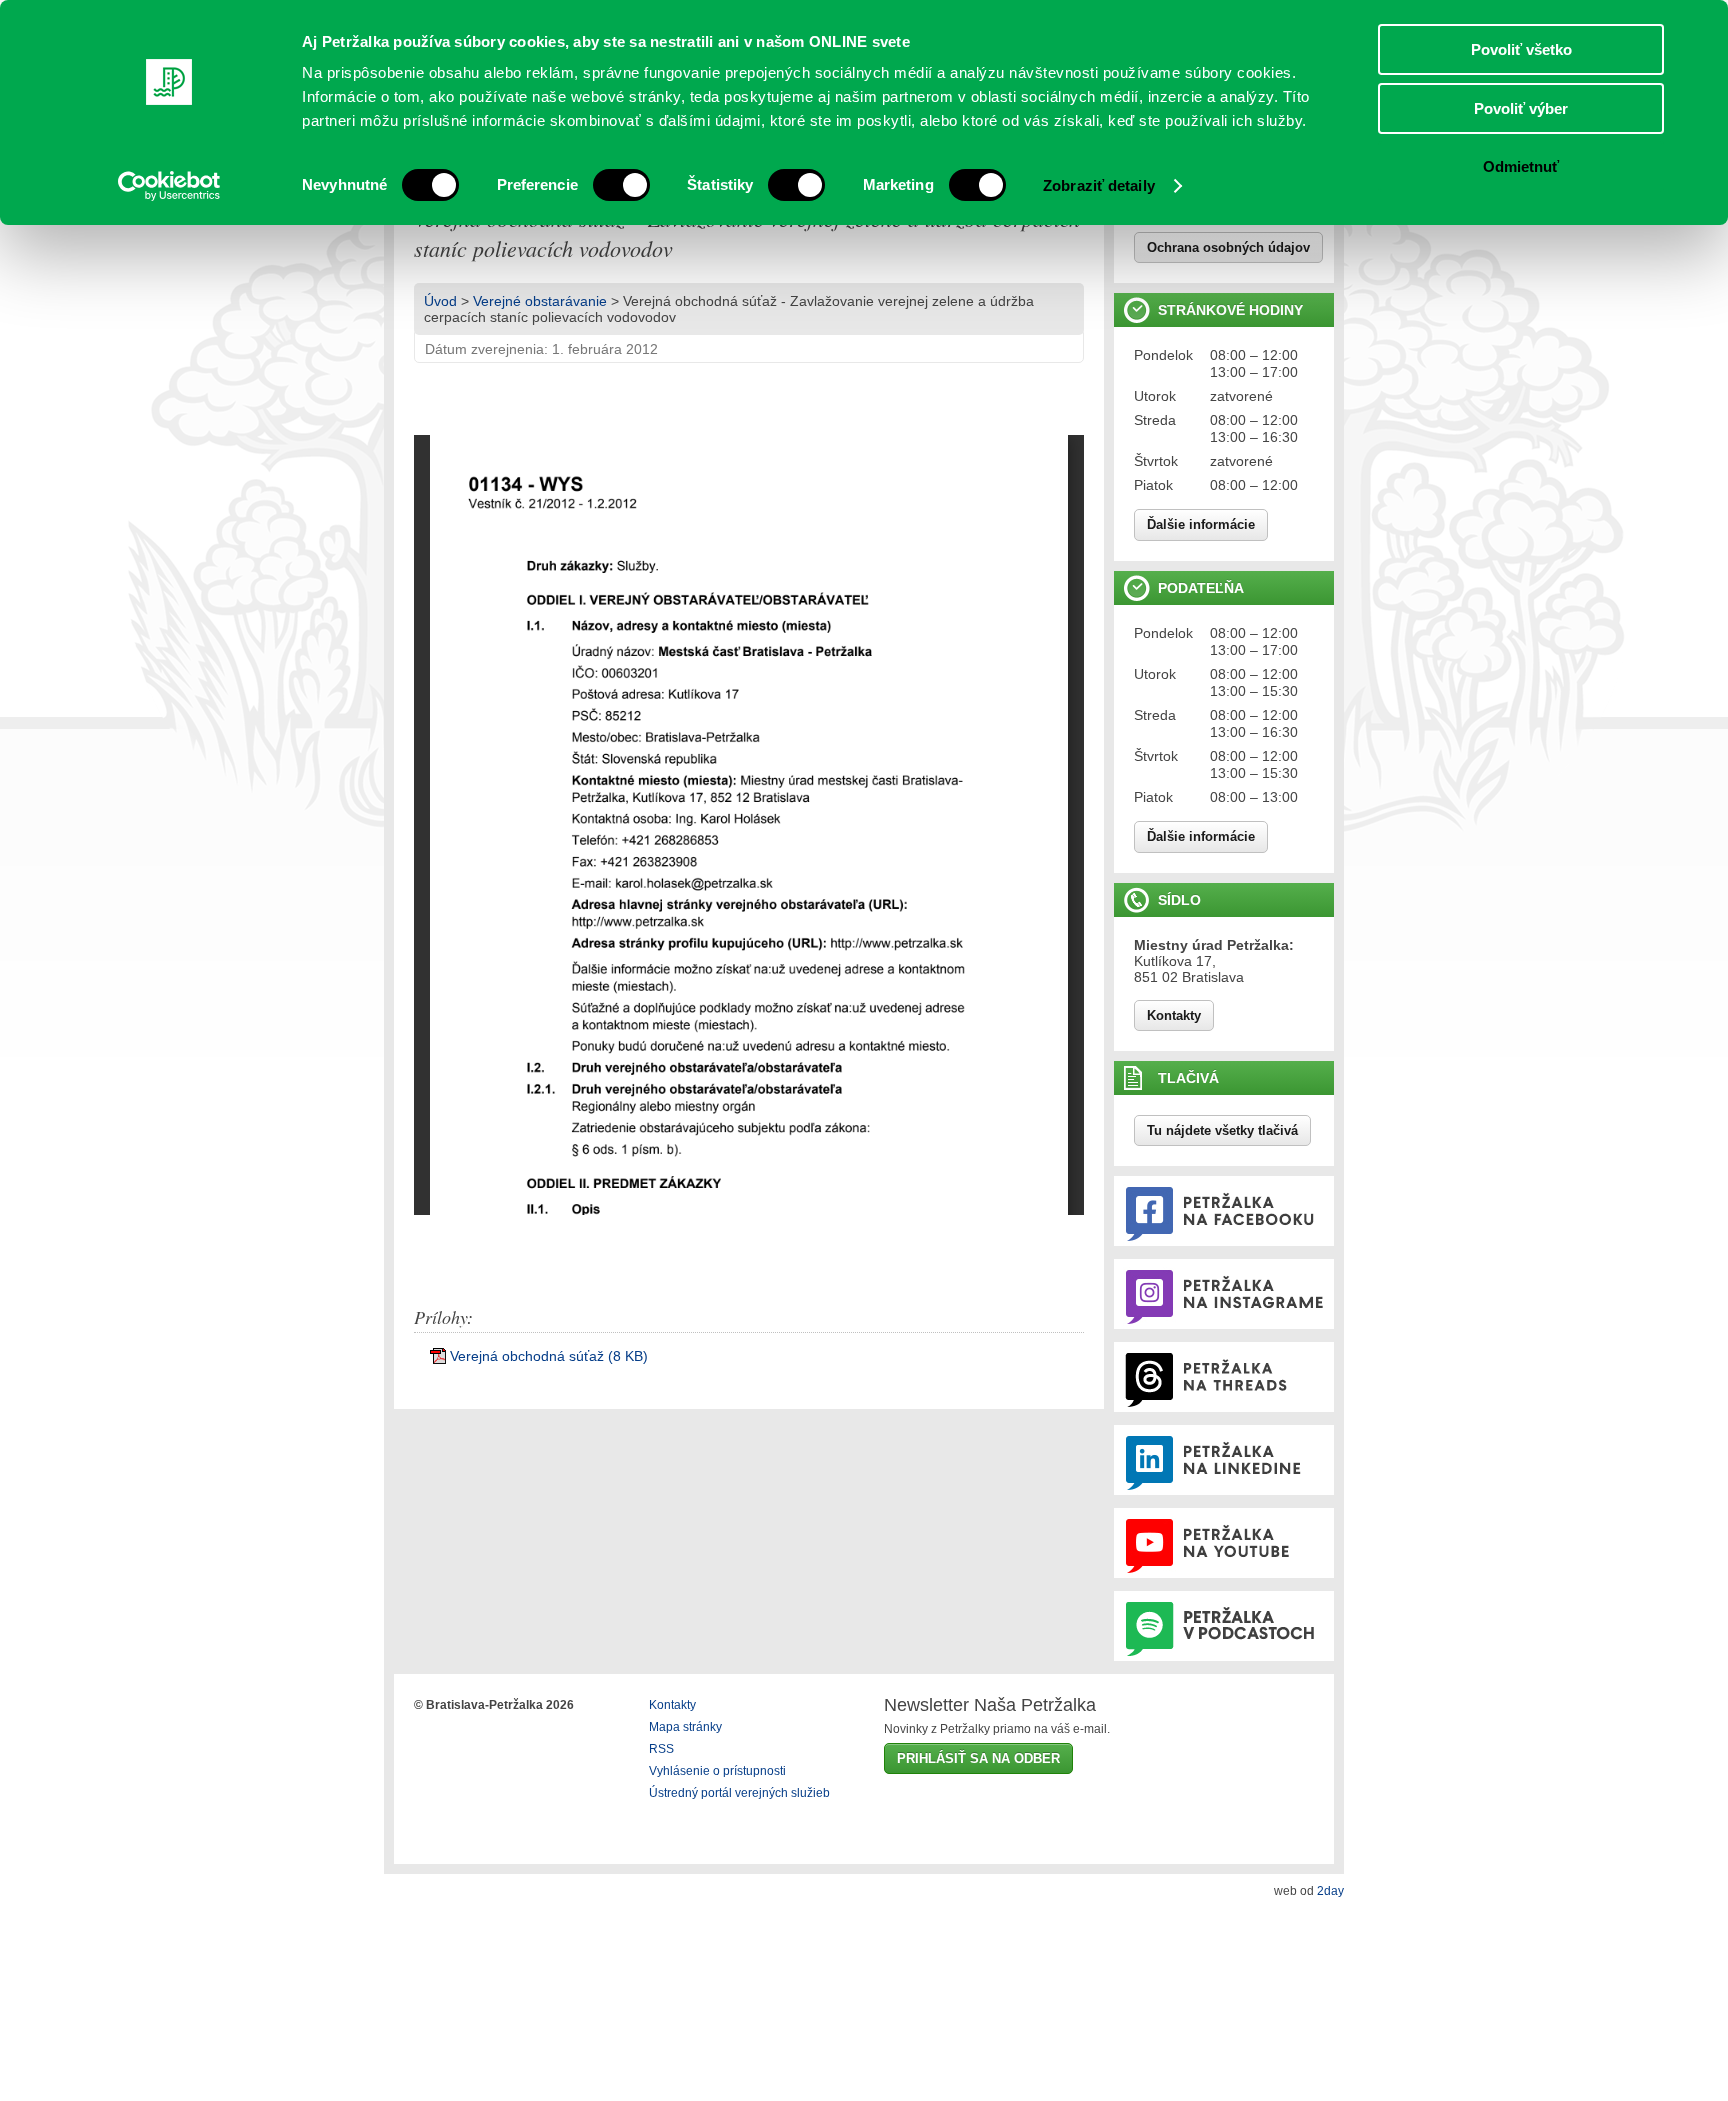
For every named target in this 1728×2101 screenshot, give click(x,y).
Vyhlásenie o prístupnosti (717, 1771)
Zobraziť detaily (1099, 185)
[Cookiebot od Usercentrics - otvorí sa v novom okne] (169, 186)
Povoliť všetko (1521, 49)
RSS (661, 1749)
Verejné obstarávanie (540, 301)
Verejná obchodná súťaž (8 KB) (549, 1356)
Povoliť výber (1521, 108)
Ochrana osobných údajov (1228, 247)
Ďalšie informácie (1201, 524)
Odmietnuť (1521, 166)
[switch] (621, 185)
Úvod (440, 301)
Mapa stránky (685, 1727)
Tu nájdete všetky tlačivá (1222, 1130)
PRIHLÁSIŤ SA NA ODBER (978, 1758)
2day (1330, 1891)
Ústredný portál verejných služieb (739, 1793)
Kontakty (1174, 1015)
